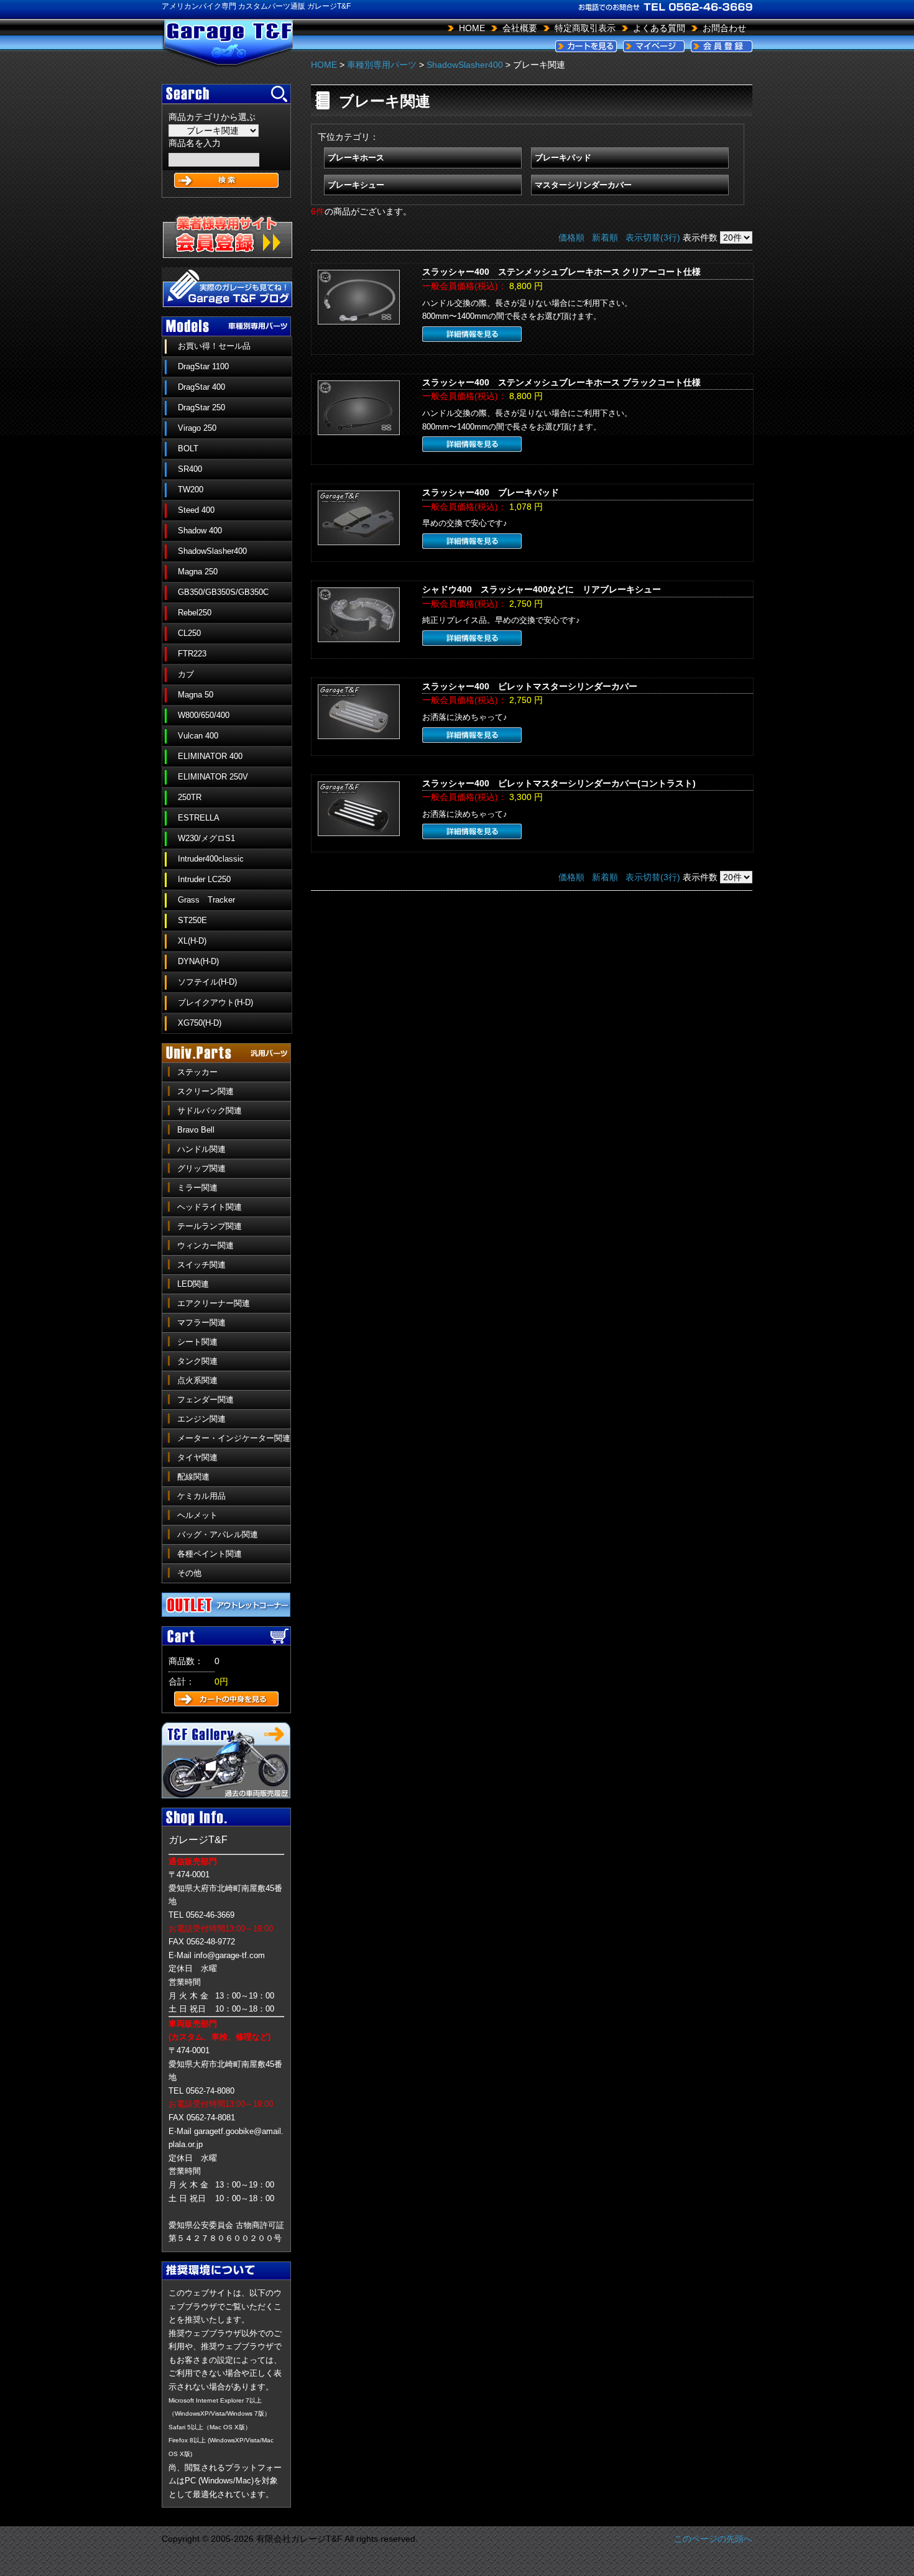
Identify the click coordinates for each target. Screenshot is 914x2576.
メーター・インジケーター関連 (234, 1438)
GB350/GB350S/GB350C (223, 592)
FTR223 (192, 654)
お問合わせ (724, 28)
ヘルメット (197, 1515)
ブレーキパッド (563, 158)
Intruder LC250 (204, 879)
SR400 (190, 469)
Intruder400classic (211, 859)
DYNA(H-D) (198, 961)
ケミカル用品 (201, 1496)
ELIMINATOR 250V (213, 777)
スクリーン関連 (205, 1091)
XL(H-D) (192, 941)
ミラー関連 (197, 1188)
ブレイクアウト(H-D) (215, 1002)
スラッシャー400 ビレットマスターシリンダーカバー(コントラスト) (559, 783)
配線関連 (193, 1477)
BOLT (188, 448)
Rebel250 (195, 613)
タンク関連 (197, 1361)
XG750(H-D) (200, 1023)
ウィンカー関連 (205, 1245)
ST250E (192, 920)
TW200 (191, 490)
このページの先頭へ (713, 2539)
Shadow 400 (200, 531)
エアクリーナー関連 (214, 1303)
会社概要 (520, 28)
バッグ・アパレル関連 (218, 1534)
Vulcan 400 (198, 736)
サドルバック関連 (210, 1111)
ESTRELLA (199, 818)
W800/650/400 (204, 715)
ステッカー (197, 1072)
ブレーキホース (356, 158)
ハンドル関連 (201, 1149)
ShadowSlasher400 (212, 551)
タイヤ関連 (197, 1457)
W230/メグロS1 (206, 838)
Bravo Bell (196, 1130)
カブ (186, 674)
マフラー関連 (201, 1322)
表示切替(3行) (653, 237)
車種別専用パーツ (382, 65)
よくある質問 (659, 28)
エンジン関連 (201, 1419)
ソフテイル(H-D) (207, 982)
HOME (472, 28)
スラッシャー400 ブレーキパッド (491, 492)
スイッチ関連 (201, 1265)
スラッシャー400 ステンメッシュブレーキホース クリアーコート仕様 (561, 272)
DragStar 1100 (203, 366)
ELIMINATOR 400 (210, 756)
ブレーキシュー (356, 185)
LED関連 (193, 1284)
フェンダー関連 (205, 1400)
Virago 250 (197, 428)
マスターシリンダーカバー (583, 185)
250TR (190, 797)
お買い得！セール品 (214, 346)
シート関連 (197, 1342)
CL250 (189, 633)
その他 (189, 1573)
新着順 (605, 237)
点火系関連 (197, 1380)
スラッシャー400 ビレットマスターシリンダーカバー (530, 686)
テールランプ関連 (210, 1226)
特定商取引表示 (585, 28)
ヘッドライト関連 (210, 1207)
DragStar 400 (201, 387)
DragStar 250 (201, 407)
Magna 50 (196, 695)
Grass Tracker (206, 900)
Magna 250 (198, 572)
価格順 (571, 237)
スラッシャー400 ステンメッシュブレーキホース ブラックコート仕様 (561, 382)
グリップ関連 (201, 1168)
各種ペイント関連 (210, 1554)
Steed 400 (196, 510)
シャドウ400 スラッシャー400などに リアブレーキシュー (542, 589)
